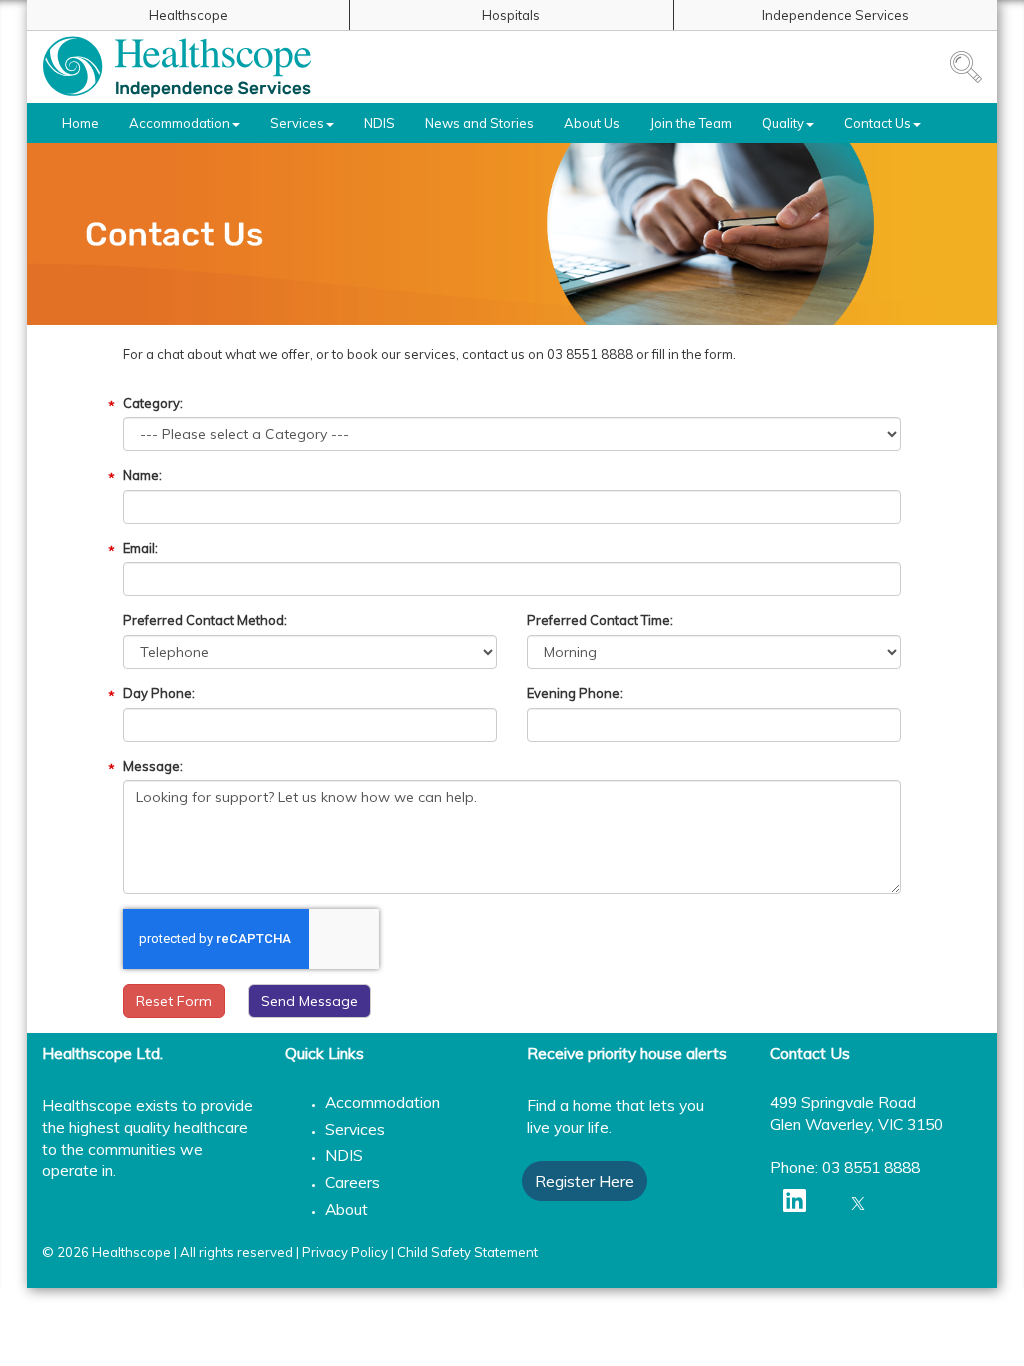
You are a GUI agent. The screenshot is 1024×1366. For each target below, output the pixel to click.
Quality (783, 123)
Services (297, 123)
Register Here (584, 1181)
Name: (142, 475)
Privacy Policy (345, 1252)
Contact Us (877, 123)
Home (80, 123)
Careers (352, 1182)
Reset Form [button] (174, 1001)
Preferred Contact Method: (205, 620)
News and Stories (479, 123)
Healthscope (188, 15)
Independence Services (835, 15)
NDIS (379, 123)
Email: (140, 548)
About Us (592, 123)
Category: (153, 403)
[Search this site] (966, 67)
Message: (153, 766)
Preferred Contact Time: (600, 620)
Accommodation (179, 123)
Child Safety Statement (467, 1252)
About (346, 1209)
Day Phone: (159, 693)
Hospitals (511, 15)
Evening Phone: (575, 693)
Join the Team (691, 123)
